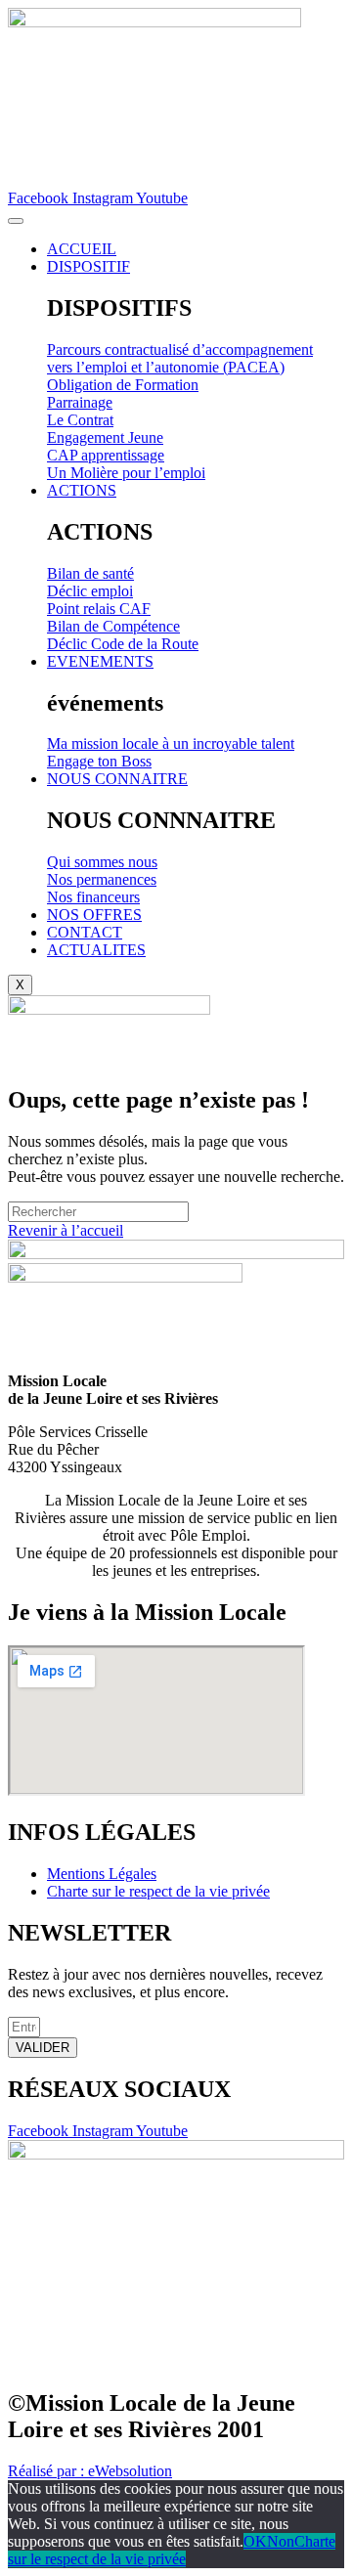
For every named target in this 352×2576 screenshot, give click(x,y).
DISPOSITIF (88, 266)
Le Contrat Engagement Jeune (105, 429)
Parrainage (80, 402)
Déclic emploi (90, 591)
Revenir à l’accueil (66, 1230)
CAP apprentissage (106, 455)
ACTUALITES (96, 950)
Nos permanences (102, 879)
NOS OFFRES (94, 915)
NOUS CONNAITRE (117, 779)
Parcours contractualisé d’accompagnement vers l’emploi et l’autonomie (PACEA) (180, 358)
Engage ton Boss (99, 761)
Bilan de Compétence (113, 626)
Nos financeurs (93, 897)
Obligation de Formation (123, 385)
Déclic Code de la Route (123, 644)
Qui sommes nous (102, 862)
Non (281, 2541)
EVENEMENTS (100, 661)
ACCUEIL (82, 249)
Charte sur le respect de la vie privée (172, 2550)
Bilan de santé (90, 573)
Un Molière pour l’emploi (126, 473)
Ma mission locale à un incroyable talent (171, 743)
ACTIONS (82, 490)
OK (255, 2541)
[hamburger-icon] (16, 221)
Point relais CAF (99, 609)
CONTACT (85, 932)
